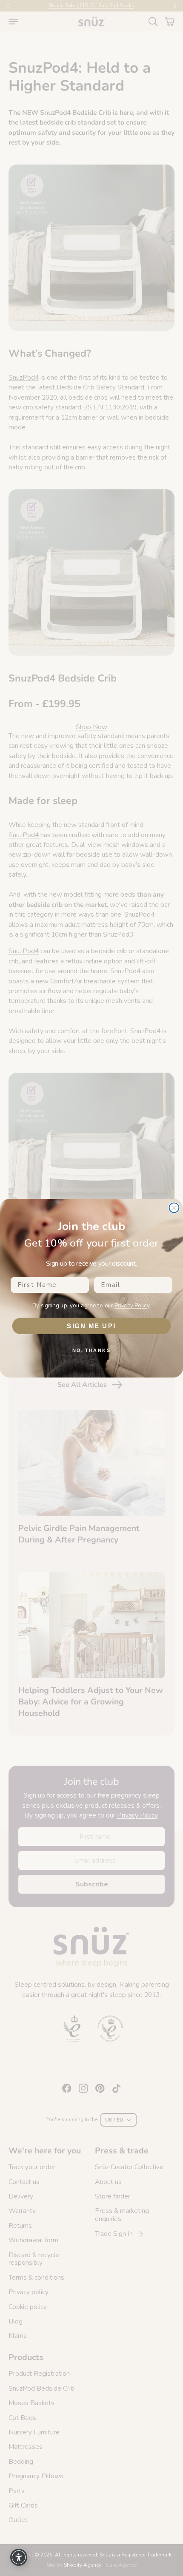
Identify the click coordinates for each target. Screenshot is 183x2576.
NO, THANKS (92, 1350)
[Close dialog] (174, 1208)
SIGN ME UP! (91, 1326)
